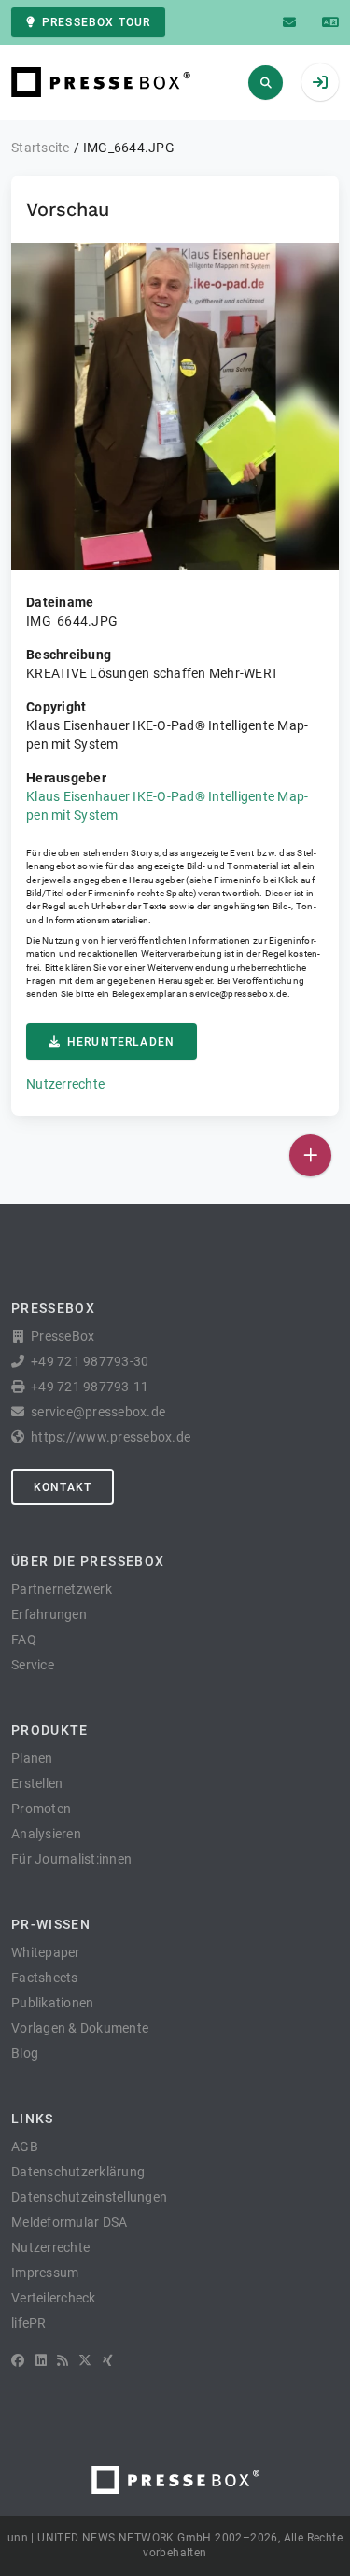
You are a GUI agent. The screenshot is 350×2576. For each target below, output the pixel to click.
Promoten (41, 1809)
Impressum (45, 2273)
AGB (25, 2147)
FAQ (24, 1640)
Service (33, 1665)
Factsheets (45, 1978)
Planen (32, 1758)
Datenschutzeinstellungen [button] (89, 2197)
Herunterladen (121, 1042)
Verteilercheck (54, 2298)
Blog (25, 2053)
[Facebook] (18, 2360)
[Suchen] (266, 83)
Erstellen (37, 1783)
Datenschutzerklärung (78, 2172)
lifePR (29, 2323)
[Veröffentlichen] (310, 1155)
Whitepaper (46, 1952)
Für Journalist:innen (71, 1859)
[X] (85, 2360)
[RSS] (63, 2360)
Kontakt (63, 1487)
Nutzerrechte (65, 1084)
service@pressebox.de (238, 994)
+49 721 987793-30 (90, 1361)
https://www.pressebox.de (111, 1437)
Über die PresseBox (88, 1561)
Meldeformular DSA (69, 2222)
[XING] (108, 2360)
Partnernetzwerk (62, 1589)
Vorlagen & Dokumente (80, 2028)
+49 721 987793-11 (90, 1387)
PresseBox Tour (96, 22)
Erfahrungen (49, 1614)
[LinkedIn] (41, 2360)
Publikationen (52, 2003)
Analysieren (46, 1834)
